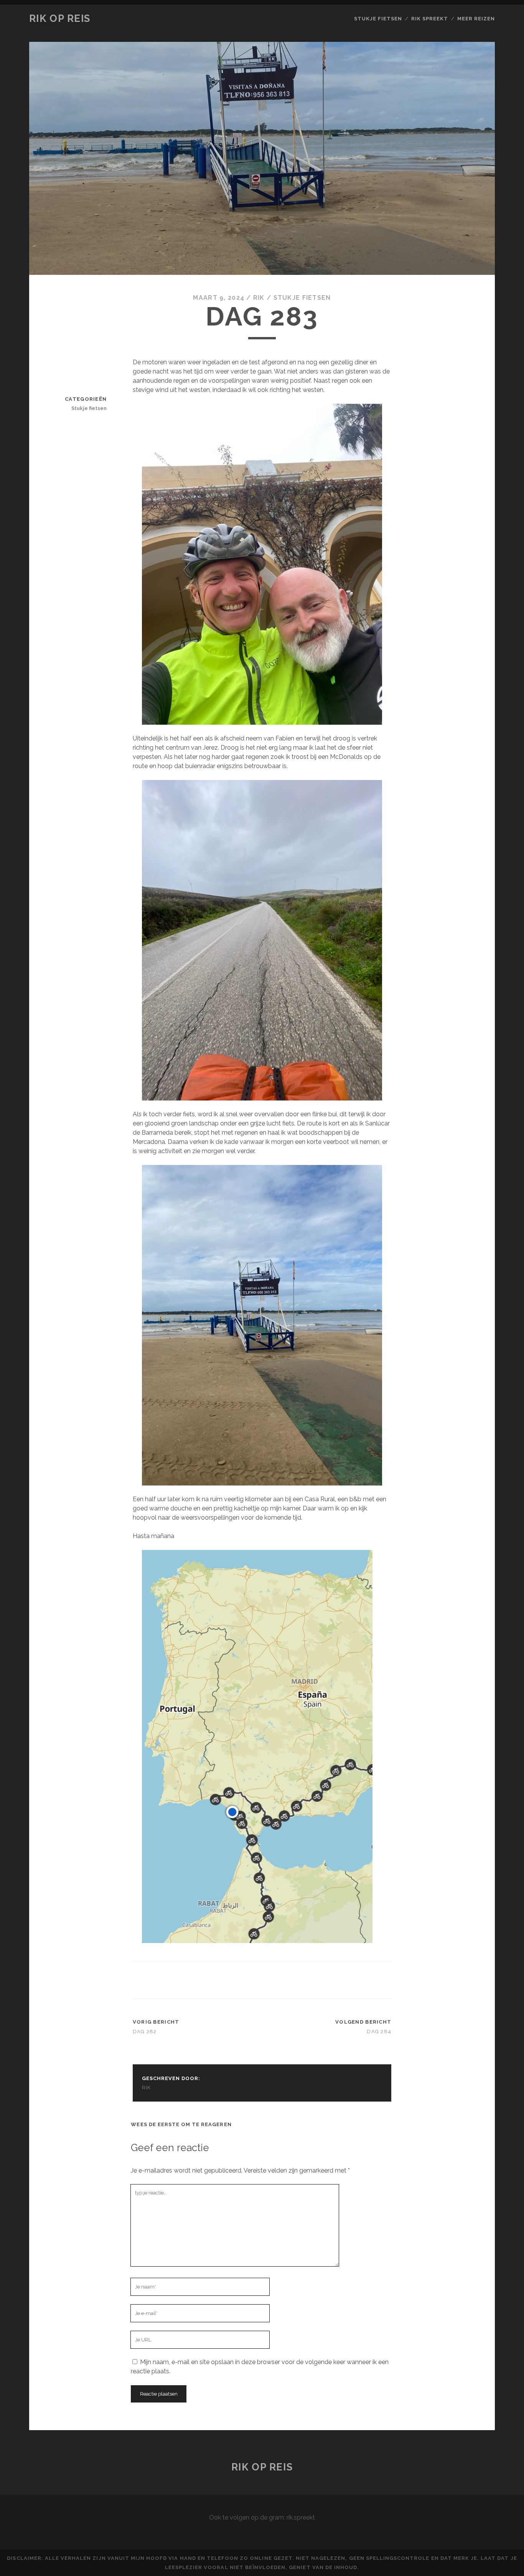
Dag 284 (379, 2032)
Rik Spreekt (430, 19)
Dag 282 (145, 2032)
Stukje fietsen (378, 19)
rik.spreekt (301, 2517)
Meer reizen (476, 19)
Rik (259, 298)
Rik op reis (60, 18)
